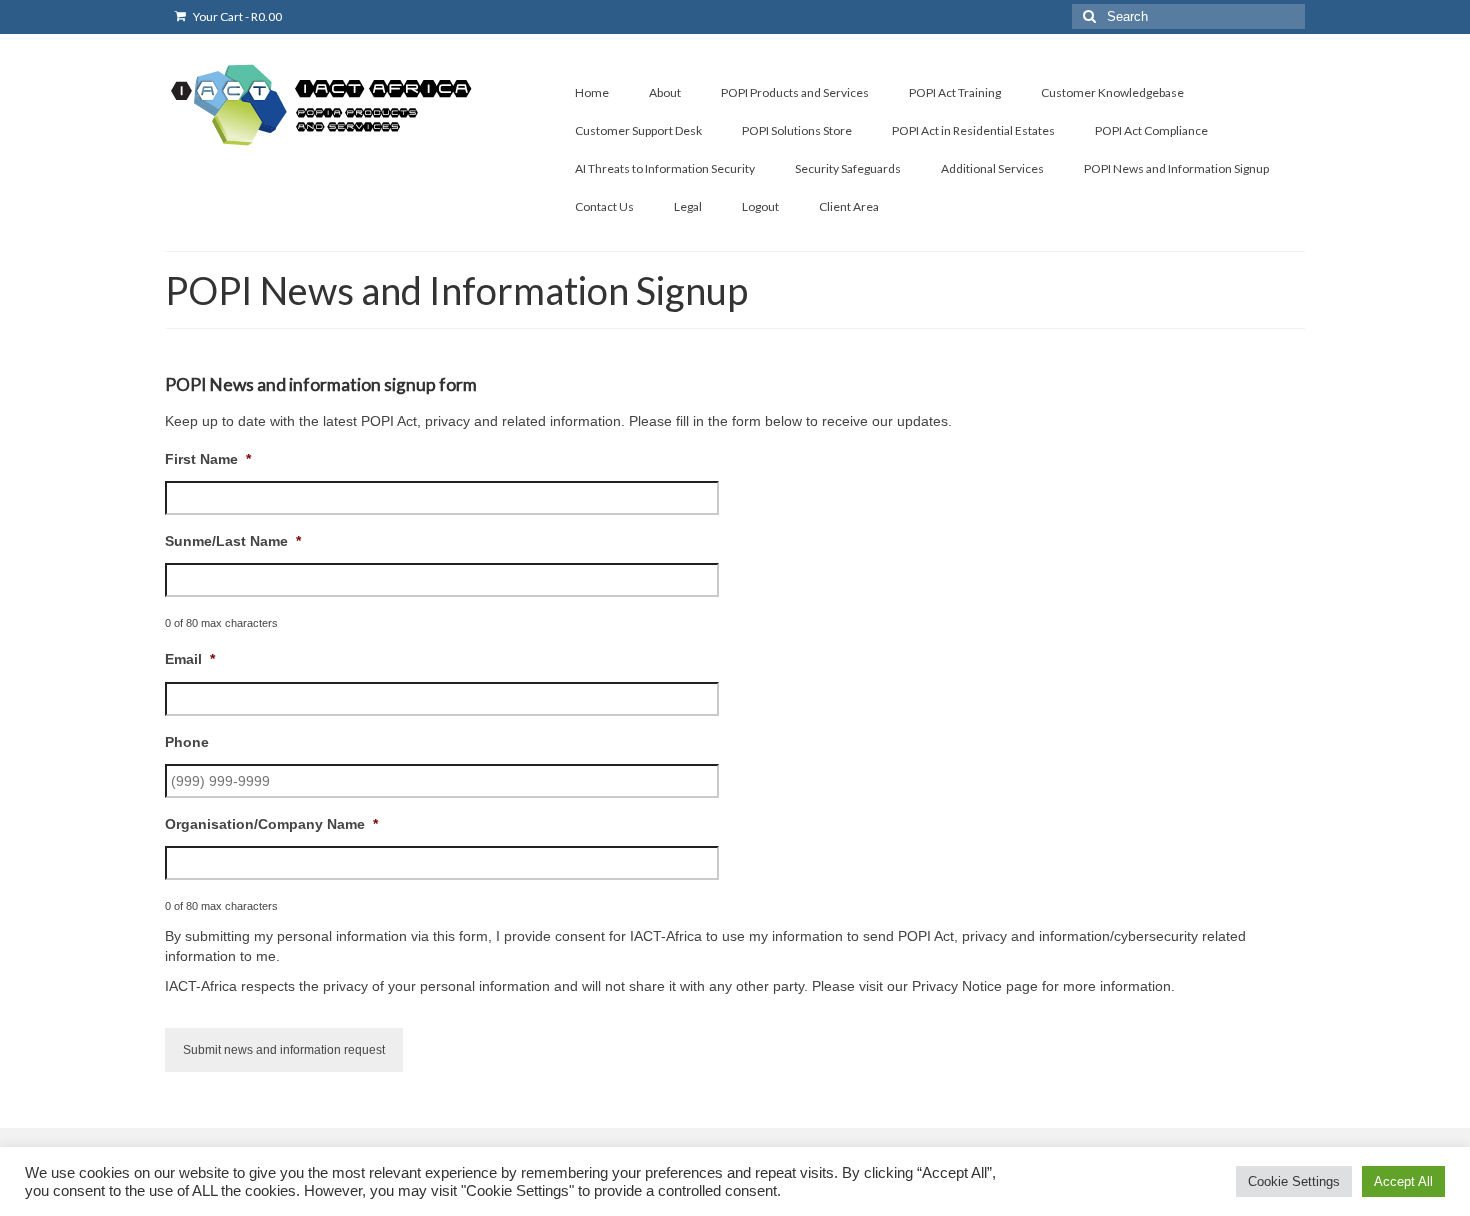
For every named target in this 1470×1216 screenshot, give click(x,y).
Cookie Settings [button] (1294, 1181)
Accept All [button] (1403, 1181)
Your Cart (236, 16)
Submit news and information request (284, 1050)
